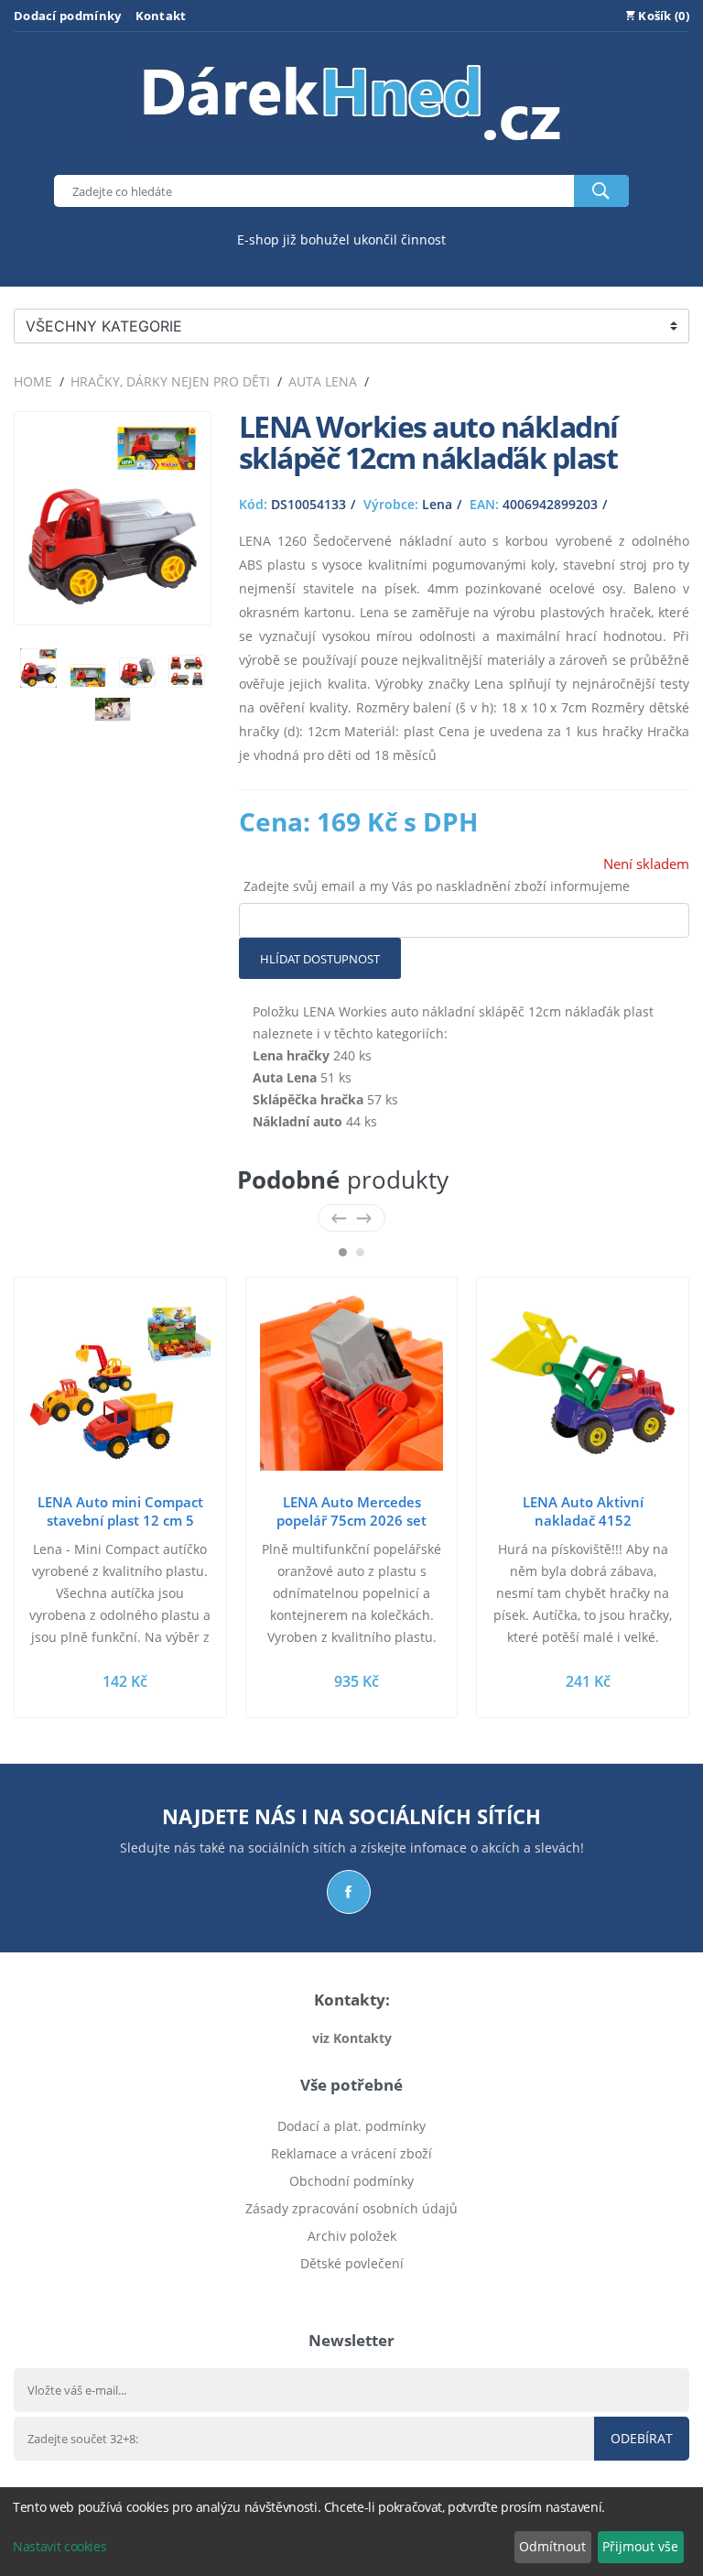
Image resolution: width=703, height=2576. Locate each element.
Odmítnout (552, 2546)
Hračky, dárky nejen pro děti (170, 381)
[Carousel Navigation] (351, 1217)
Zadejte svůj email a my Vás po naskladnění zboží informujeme (437, 886)
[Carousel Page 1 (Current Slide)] (343, 1252)
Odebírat (642, 2438)
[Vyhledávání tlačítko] (601, 191)
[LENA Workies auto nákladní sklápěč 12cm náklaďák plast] (113, 599)
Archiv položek (352, 2236)
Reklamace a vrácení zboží (351, 2153)
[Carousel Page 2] (360, 1252)
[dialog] (351, 2532)
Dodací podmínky (68, 16)
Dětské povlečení (352, 2263)
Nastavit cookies (59, 2546)
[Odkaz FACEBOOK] (349, 1892)
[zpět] (339, 1217)
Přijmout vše (640, 2546)
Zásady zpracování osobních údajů (351, 2208)
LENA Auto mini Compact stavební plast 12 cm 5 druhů (120, 1520)
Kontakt (161, 16)
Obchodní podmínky (351, 2181)
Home (33, 381)
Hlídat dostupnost (320, 959)
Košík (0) (662, 16)
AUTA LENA (323, 381)
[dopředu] (364, 1217)
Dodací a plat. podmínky (351, 2126)
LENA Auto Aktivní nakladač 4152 (583, 1511)
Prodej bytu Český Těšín (352, 2291)
